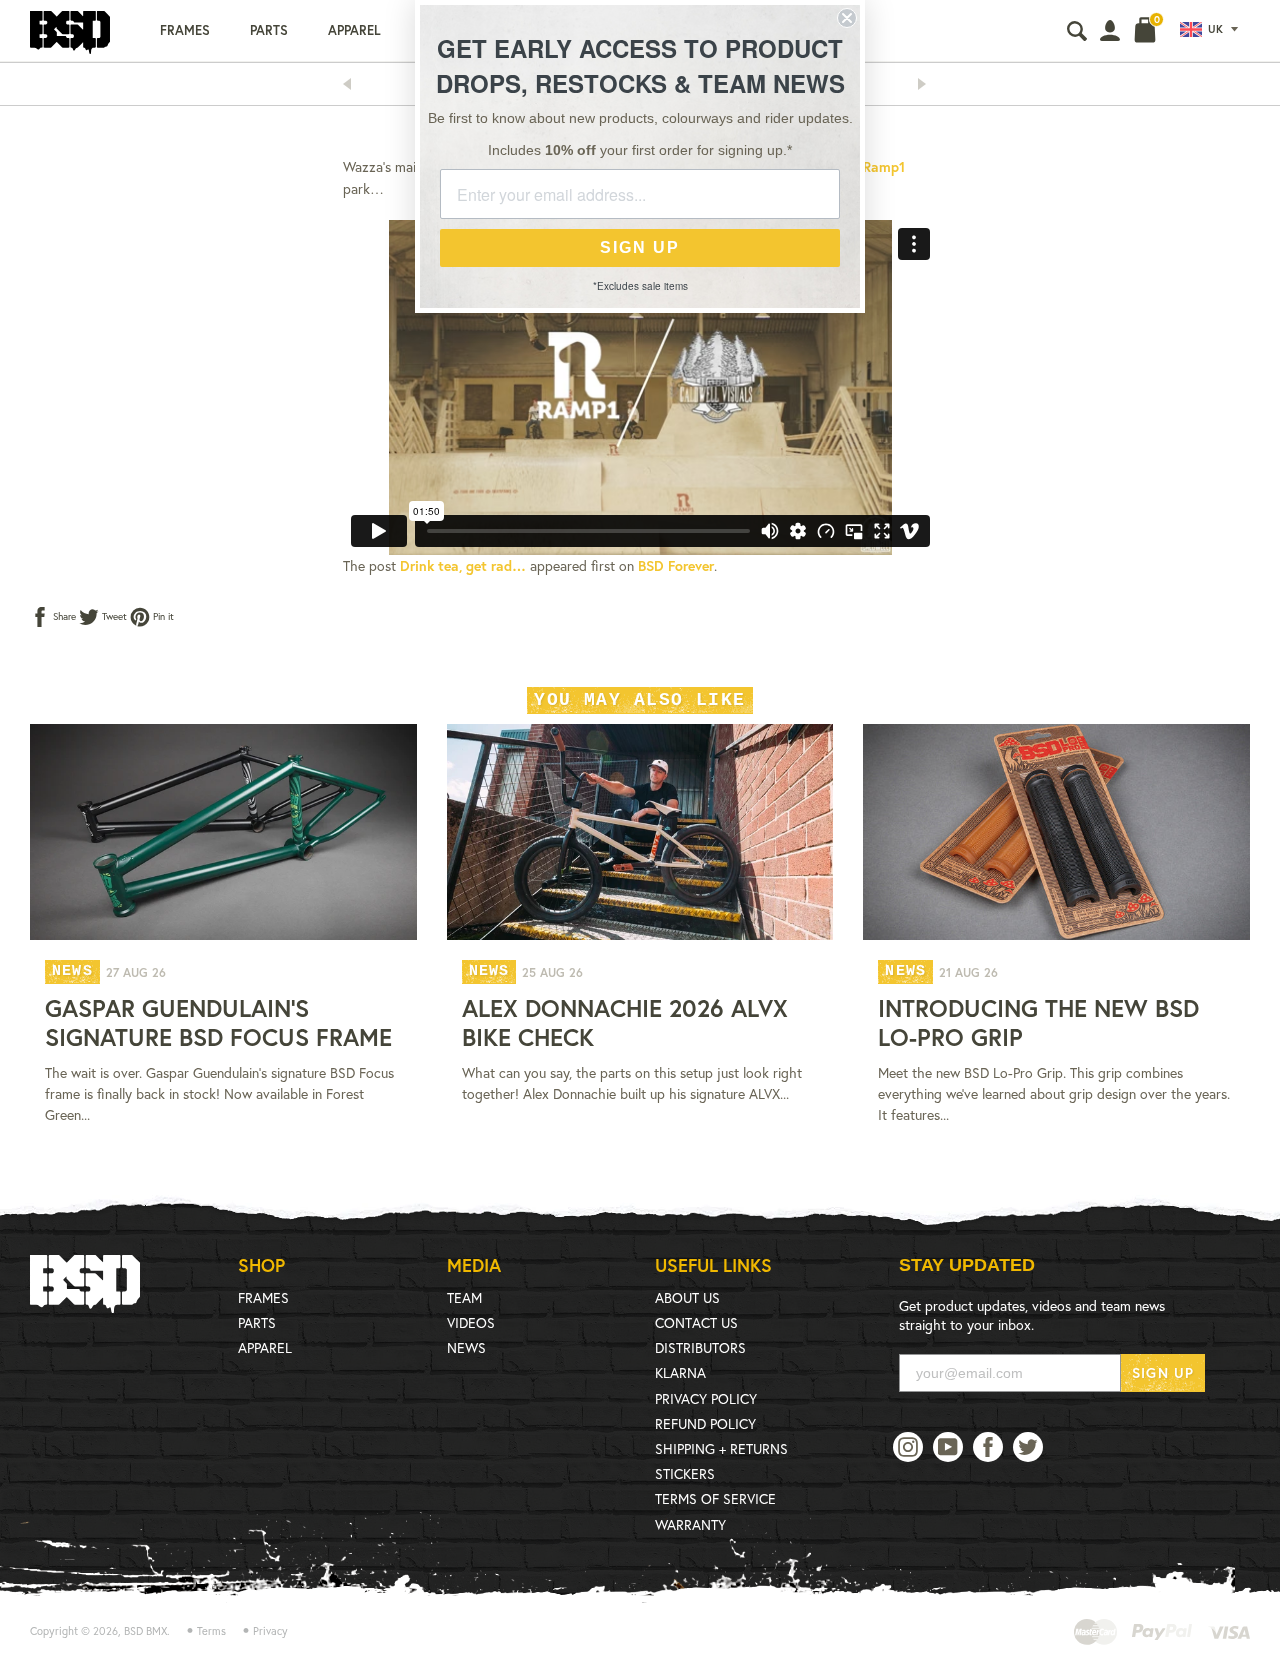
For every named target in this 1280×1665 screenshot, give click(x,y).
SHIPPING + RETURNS (721, 1448)
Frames (185, 30)
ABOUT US (687, 1297)
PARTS (257, 1322)
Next (928, 84)
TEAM (464, 1297)
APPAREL (265, 1347)
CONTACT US (696, 1322)
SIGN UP (1163, 1372)
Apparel (354, 30)
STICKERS (685, 1473)
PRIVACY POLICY (706, 1398)
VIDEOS (471, 1322)
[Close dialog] (847, 18)
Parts (269, 30)
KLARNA (680, 1372)
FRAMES (263, 1297)
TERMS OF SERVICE (715, 1498)
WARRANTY (690, 1524)
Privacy (270, 1631)
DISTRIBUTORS (700, 1347)
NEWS (466, 1347)
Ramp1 (884, 166)
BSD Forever (676, 565)
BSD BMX (145, 1631)
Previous (353, 84)
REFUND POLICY (705, 1423)
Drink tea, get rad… (463, 565)
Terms (211, 1631)
